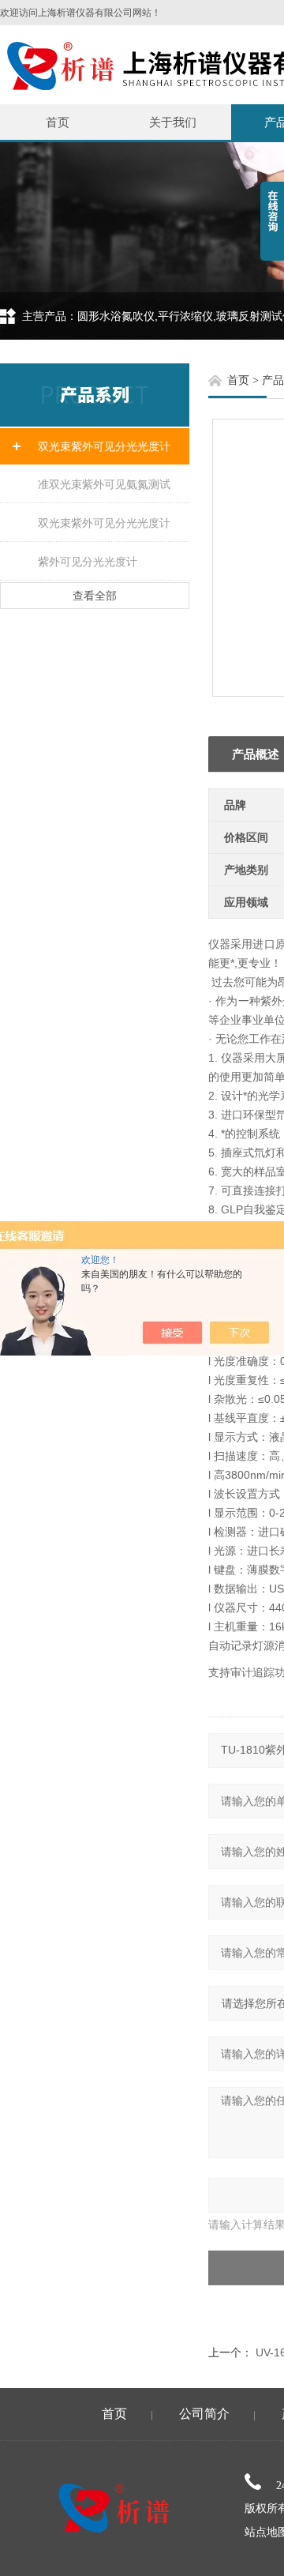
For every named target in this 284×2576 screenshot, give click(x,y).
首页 (58, 122)
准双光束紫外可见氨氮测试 (104, 484)
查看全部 (95, 596)
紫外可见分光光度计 (88, 562)
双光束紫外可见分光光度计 (104, 446)
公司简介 (204, 2414)
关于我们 (173, 122)
